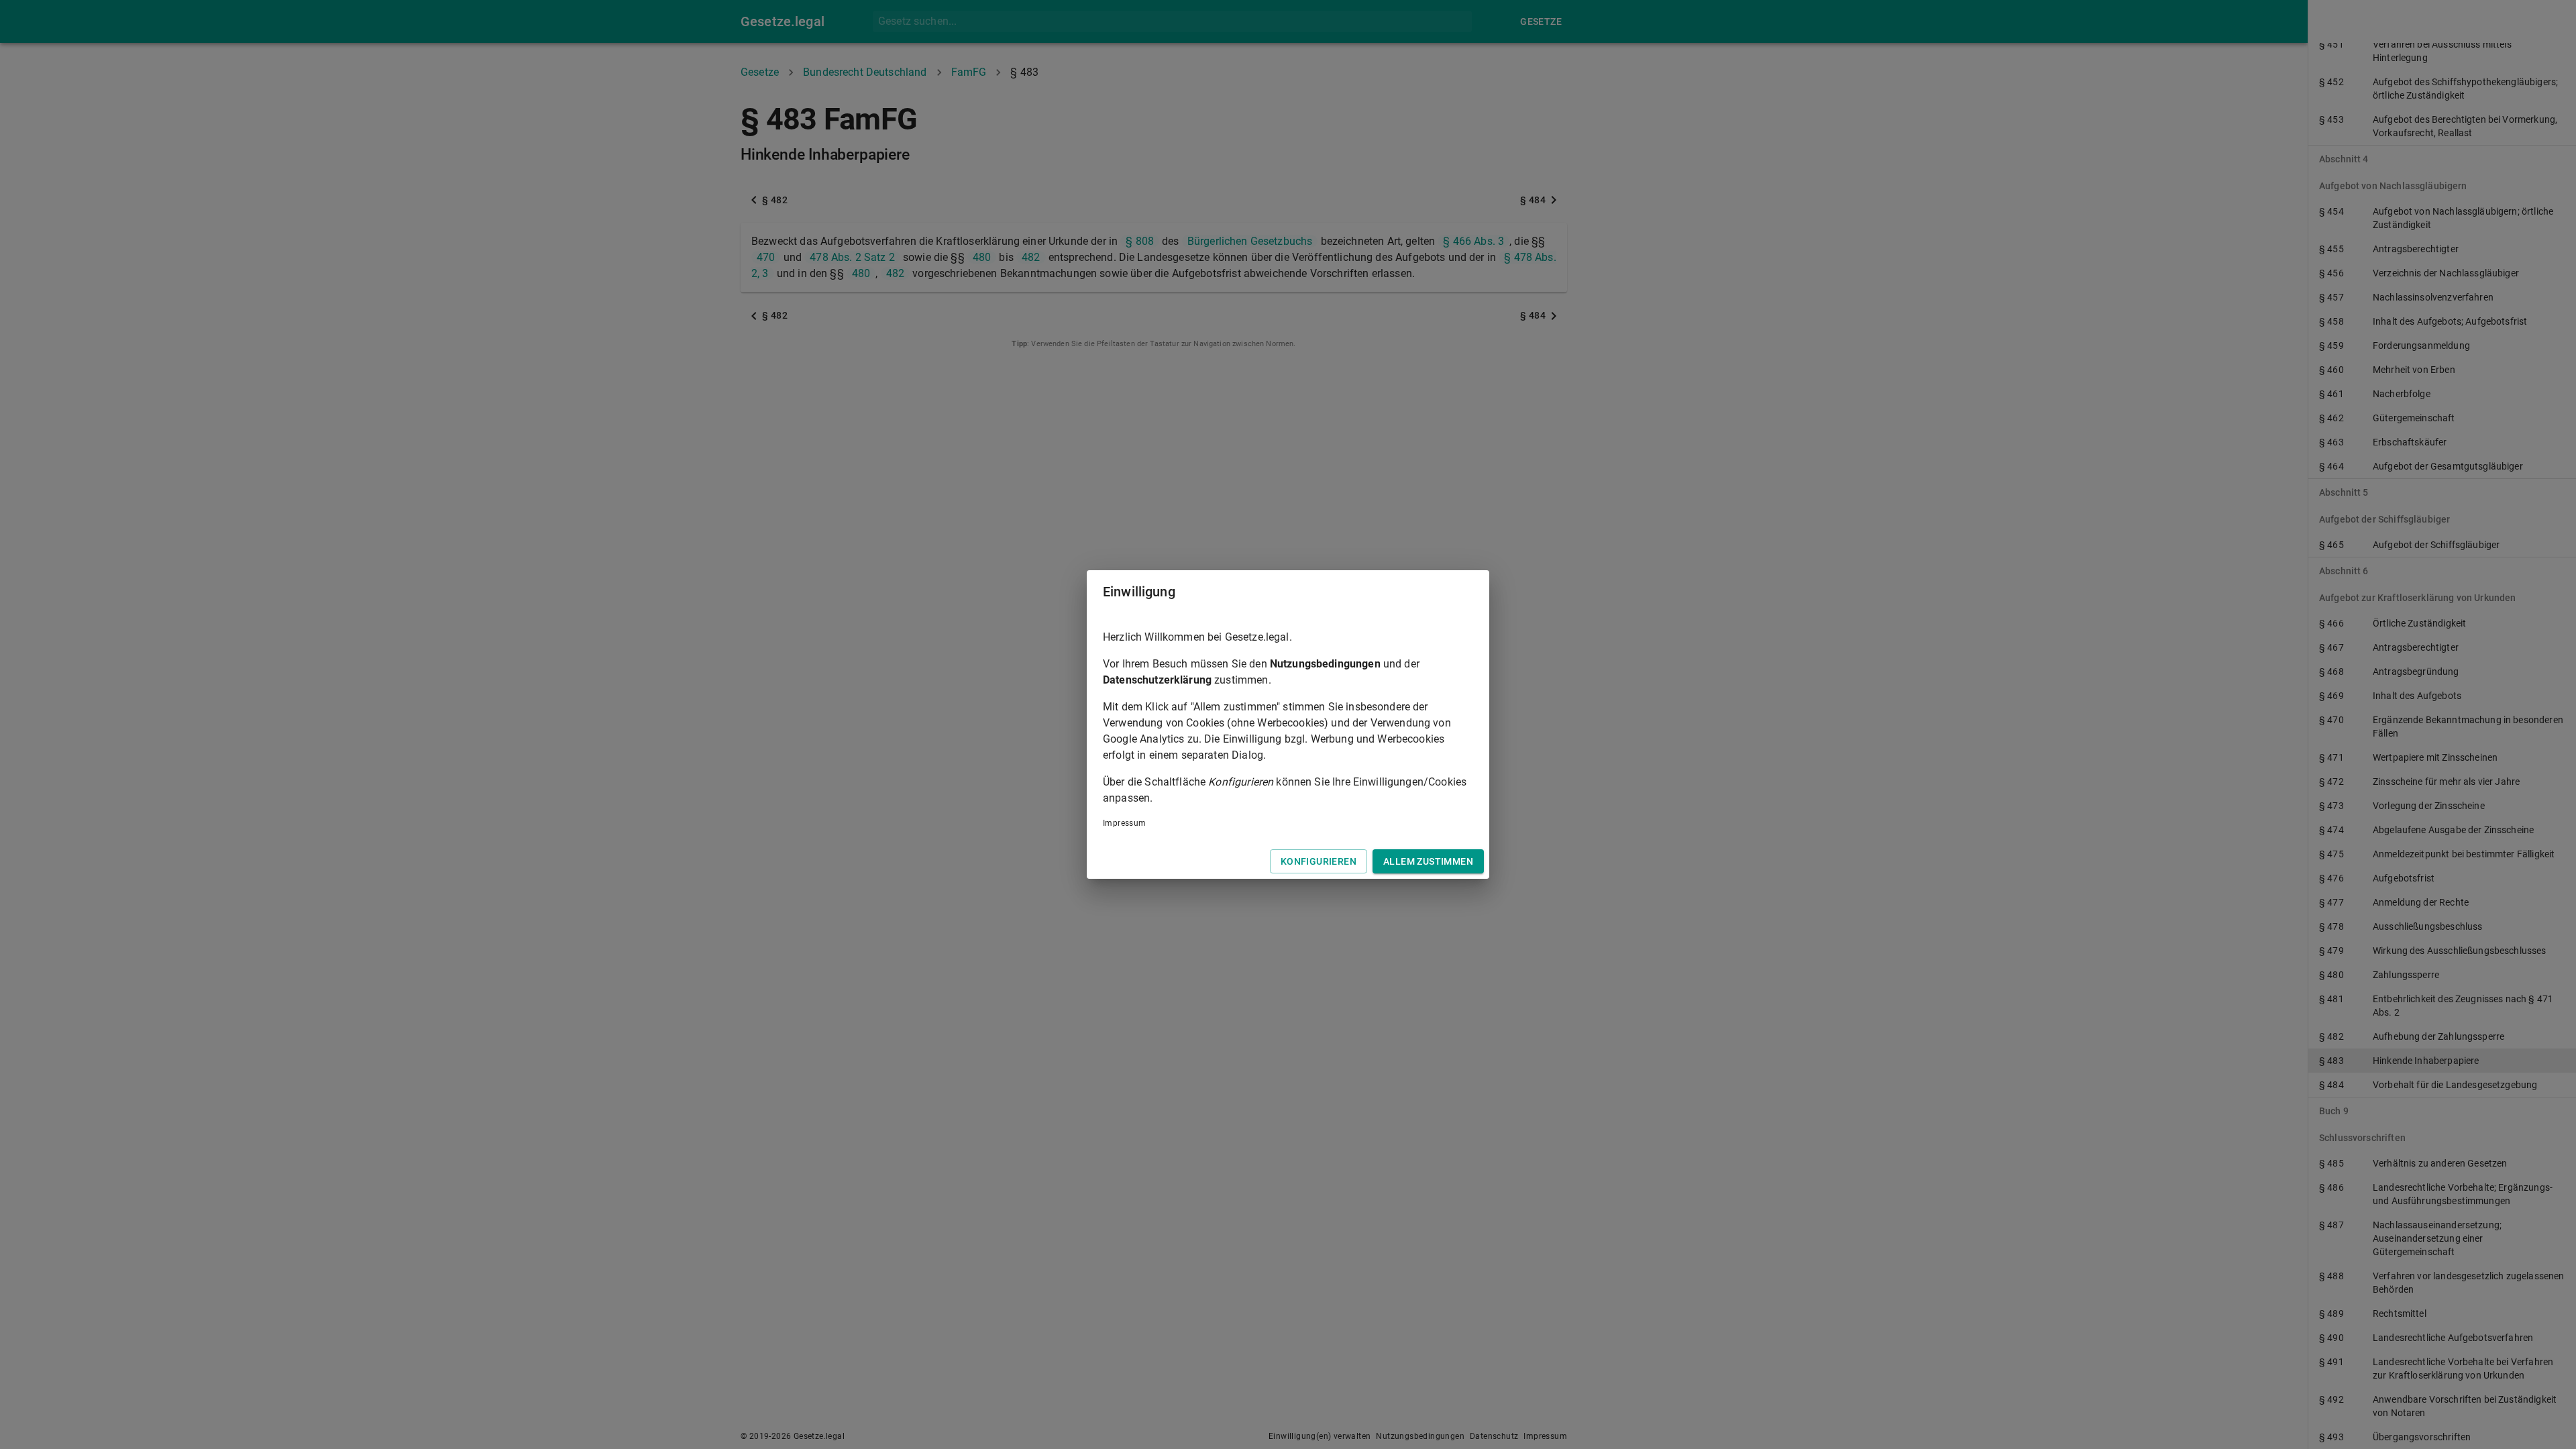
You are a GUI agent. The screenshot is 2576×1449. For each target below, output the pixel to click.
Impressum (1125, 823)
